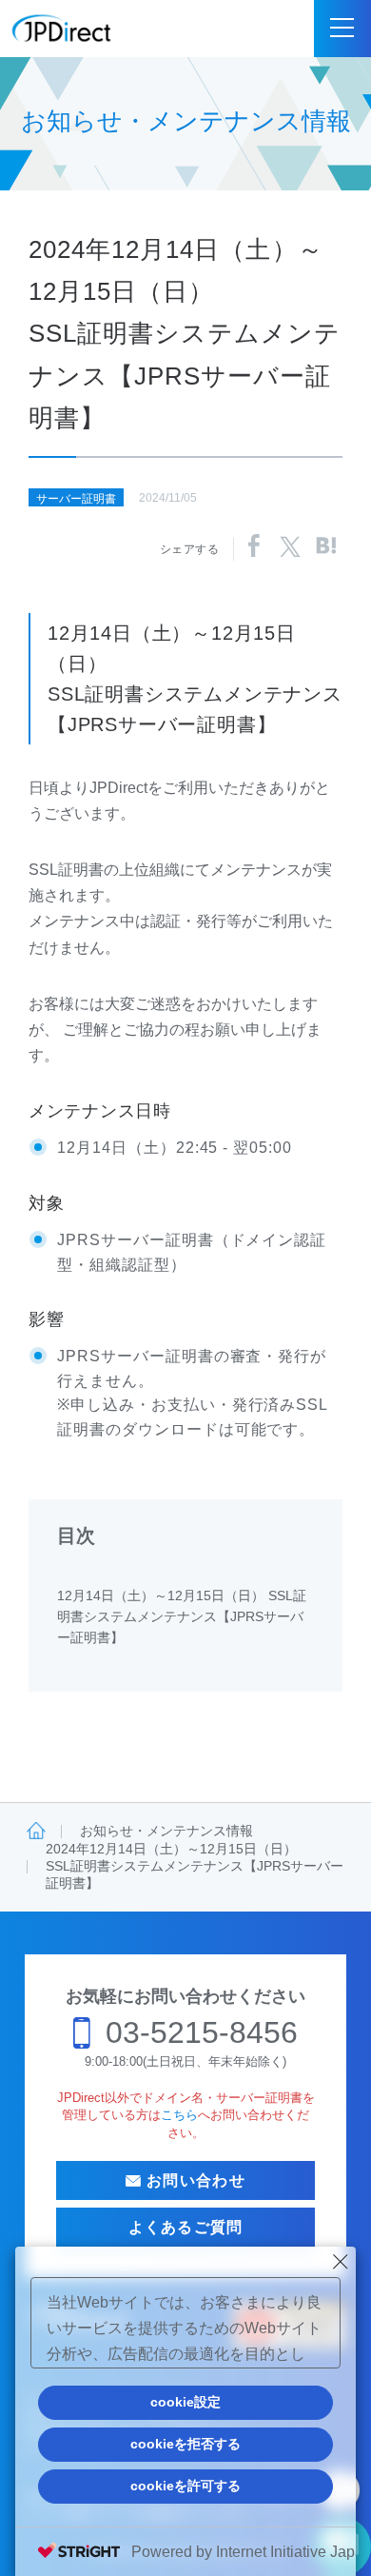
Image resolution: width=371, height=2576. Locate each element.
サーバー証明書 (76, 499)
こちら (179, 2115)
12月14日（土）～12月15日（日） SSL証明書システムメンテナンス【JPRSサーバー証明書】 (182, 1617)
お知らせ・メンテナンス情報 (166, 1831)
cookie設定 (185, 2402)
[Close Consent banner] (341, 2262)
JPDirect (62, 29)
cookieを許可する (185, 2486)
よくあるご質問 (186, 2227)
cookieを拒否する (185, 2444)
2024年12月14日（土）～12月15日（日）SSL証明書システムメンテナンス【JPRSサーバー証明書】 (195, 1866)
